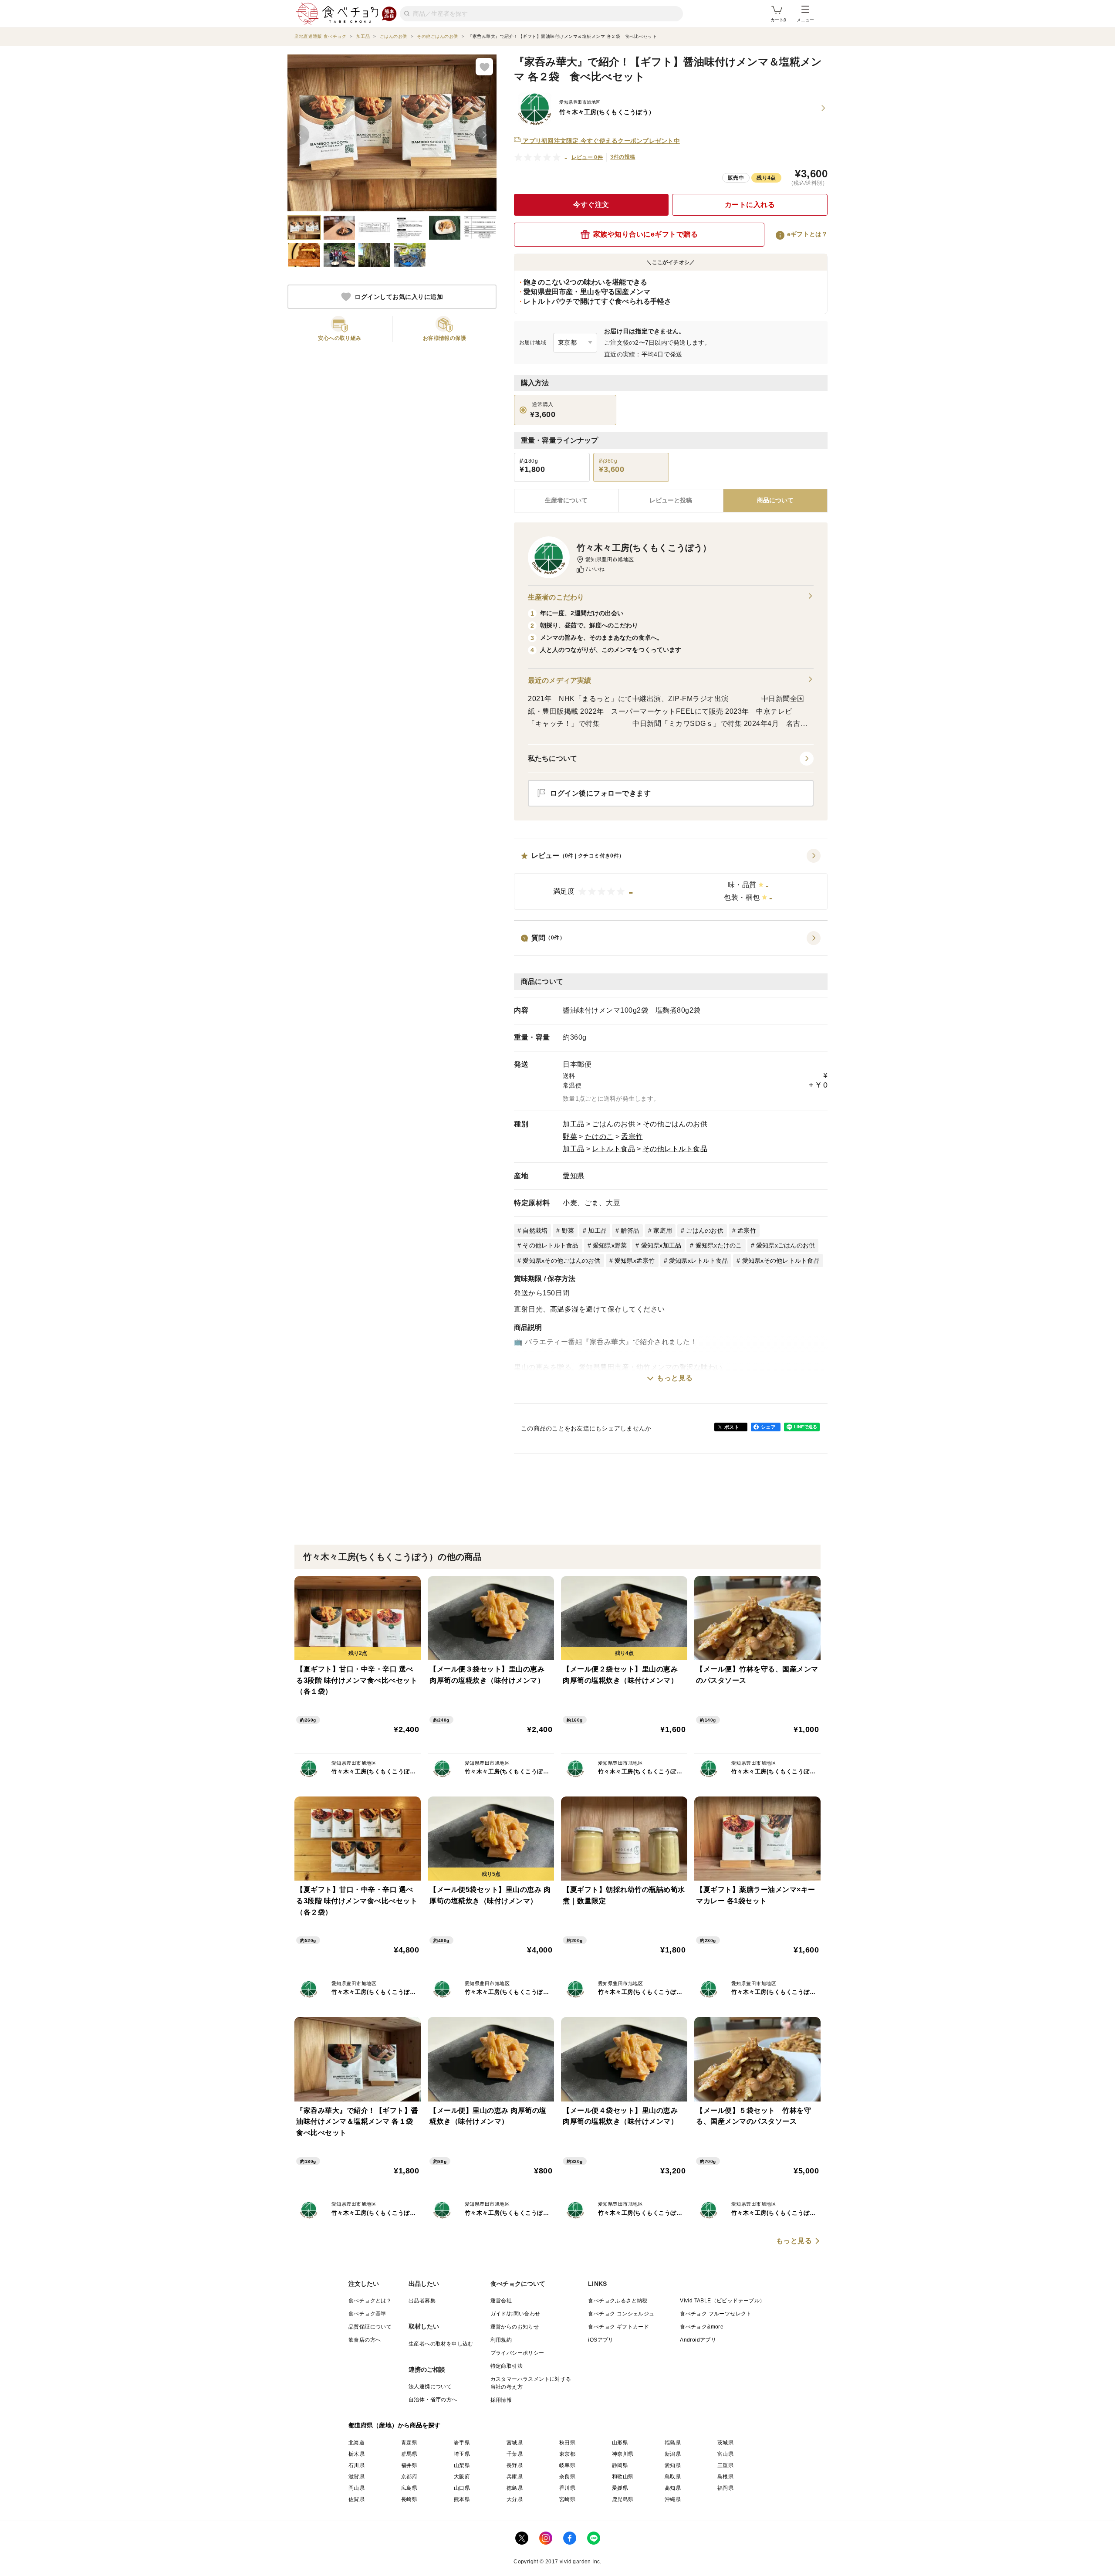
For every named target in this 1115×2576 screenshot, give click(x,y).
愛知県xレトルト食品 (699, 1261)
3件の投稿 (623, 157)
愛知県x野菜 (610, 1245)
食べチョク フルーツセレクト (716, 2314)
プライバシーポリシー (517, 2353)
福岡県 (725, 2488)
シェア (768, 1427)
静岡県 (620, 2465)
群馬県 (409, 2454)
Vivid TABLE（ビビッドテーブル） (722, 2301)
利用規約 (501, 2340)
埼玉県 (462, 2454)
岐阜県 (567, 2465)
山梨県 (462, 2465)
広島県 (409, 2488)
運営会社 (501, 2301)
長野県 (515, 2465)
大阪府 (462, 2477)
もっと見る (675, 1378)
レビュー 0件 (587, 157)
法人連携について (430, 2386)
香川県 (567, 2488)
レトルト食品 (613, 1149)
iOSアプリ (601, 2340)
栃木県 (356, 2454)
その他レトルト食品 (675, 1149)
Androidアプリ (698, 2340)
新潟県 (673, 2454)
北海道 (356, 2443)
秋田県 (567, 2443)
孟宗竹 (632, 1137)
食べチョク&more (702, 2327)
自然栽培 (535, 1230)
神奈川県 (623, 2454)
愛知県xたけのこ (719, 1245)
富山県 (725, 2454)
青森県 (409, 2443)
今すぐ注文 (591, 205)
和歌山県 (623, 2477)
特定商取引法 (507, 2366)
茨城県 (725, 2443)
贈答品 (630, 1230)
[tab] (671, 501)
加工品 (574, 1124)
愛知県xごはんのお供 (786, 1245)
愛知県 (574, 1176)
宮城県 (515, 2443)
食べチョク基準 (367, 2314)
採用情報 (501, 2400)
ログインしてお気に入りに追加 (399, 297)
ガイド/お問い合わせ (515, 2314)
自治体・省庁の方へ (433, 2400)
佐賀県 (356, 2499)
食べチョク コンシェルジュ (621, 2314)
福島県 (673, 2443)
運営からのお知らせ (515, 2327)
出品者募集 (422, 2301)
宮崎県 (567, 2499)
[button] (671, 879)
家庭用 (663, 1230)
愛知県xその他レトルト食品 (781, 1261)
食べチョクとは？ (370, 2301)
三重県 (725, 2465)
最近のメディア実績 (559, 680)
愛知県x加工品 (661, 1245)
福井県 (409, 2465)
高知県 (673, 2488)
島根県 (725, 2477)
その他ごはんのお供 (675, 1124)
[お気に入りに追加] (484, 67)
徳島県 (515, 2488)
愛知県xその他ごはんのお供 (561, 1261)
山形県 (620, 2443)
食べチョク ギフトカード (618, 2327)
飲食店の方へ (365, 2340)
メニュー (805, 20)
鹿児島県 (623, 2499)
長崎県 (409, 2499)
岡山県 (356, 2488)
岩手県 (462, 2443)
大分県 (515, 2499)
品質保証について (370, 2327)
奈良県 (567, 2477)
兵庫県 (515, 2477)
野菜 (570, 1137)
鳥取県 (673, 2477)
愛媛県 (620, 2488)
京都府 (409, 2477)
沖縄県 (673, 2499)
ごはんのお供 (613, 1124)
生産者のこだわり (556, 597)
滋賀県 (356, 2477)
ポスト (732, 1427)
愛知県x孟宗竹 (635, 1261)
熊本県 (462, 2499)
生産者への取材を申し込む (441, 2344)
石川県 (356, 2465)
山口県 (462, 2488)
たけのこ (599, 1137)
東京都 (567, 2454)
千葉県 (515, 2454)
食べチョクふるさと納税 (618, 2301)
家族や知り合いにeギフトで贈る (646, 234)
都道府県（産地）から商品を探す (395, 2425)
